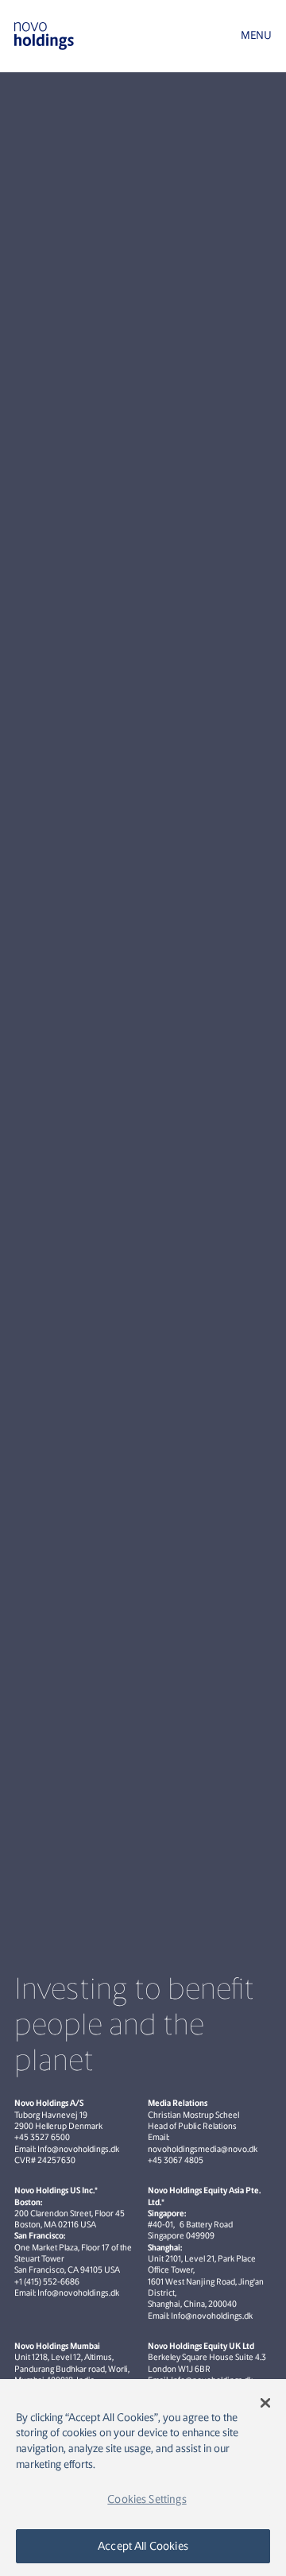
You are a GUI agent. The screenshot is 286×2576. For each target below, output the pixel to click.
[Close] (265, 2403)
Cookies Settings (147, 2499)
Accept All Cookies (143, 2546)
